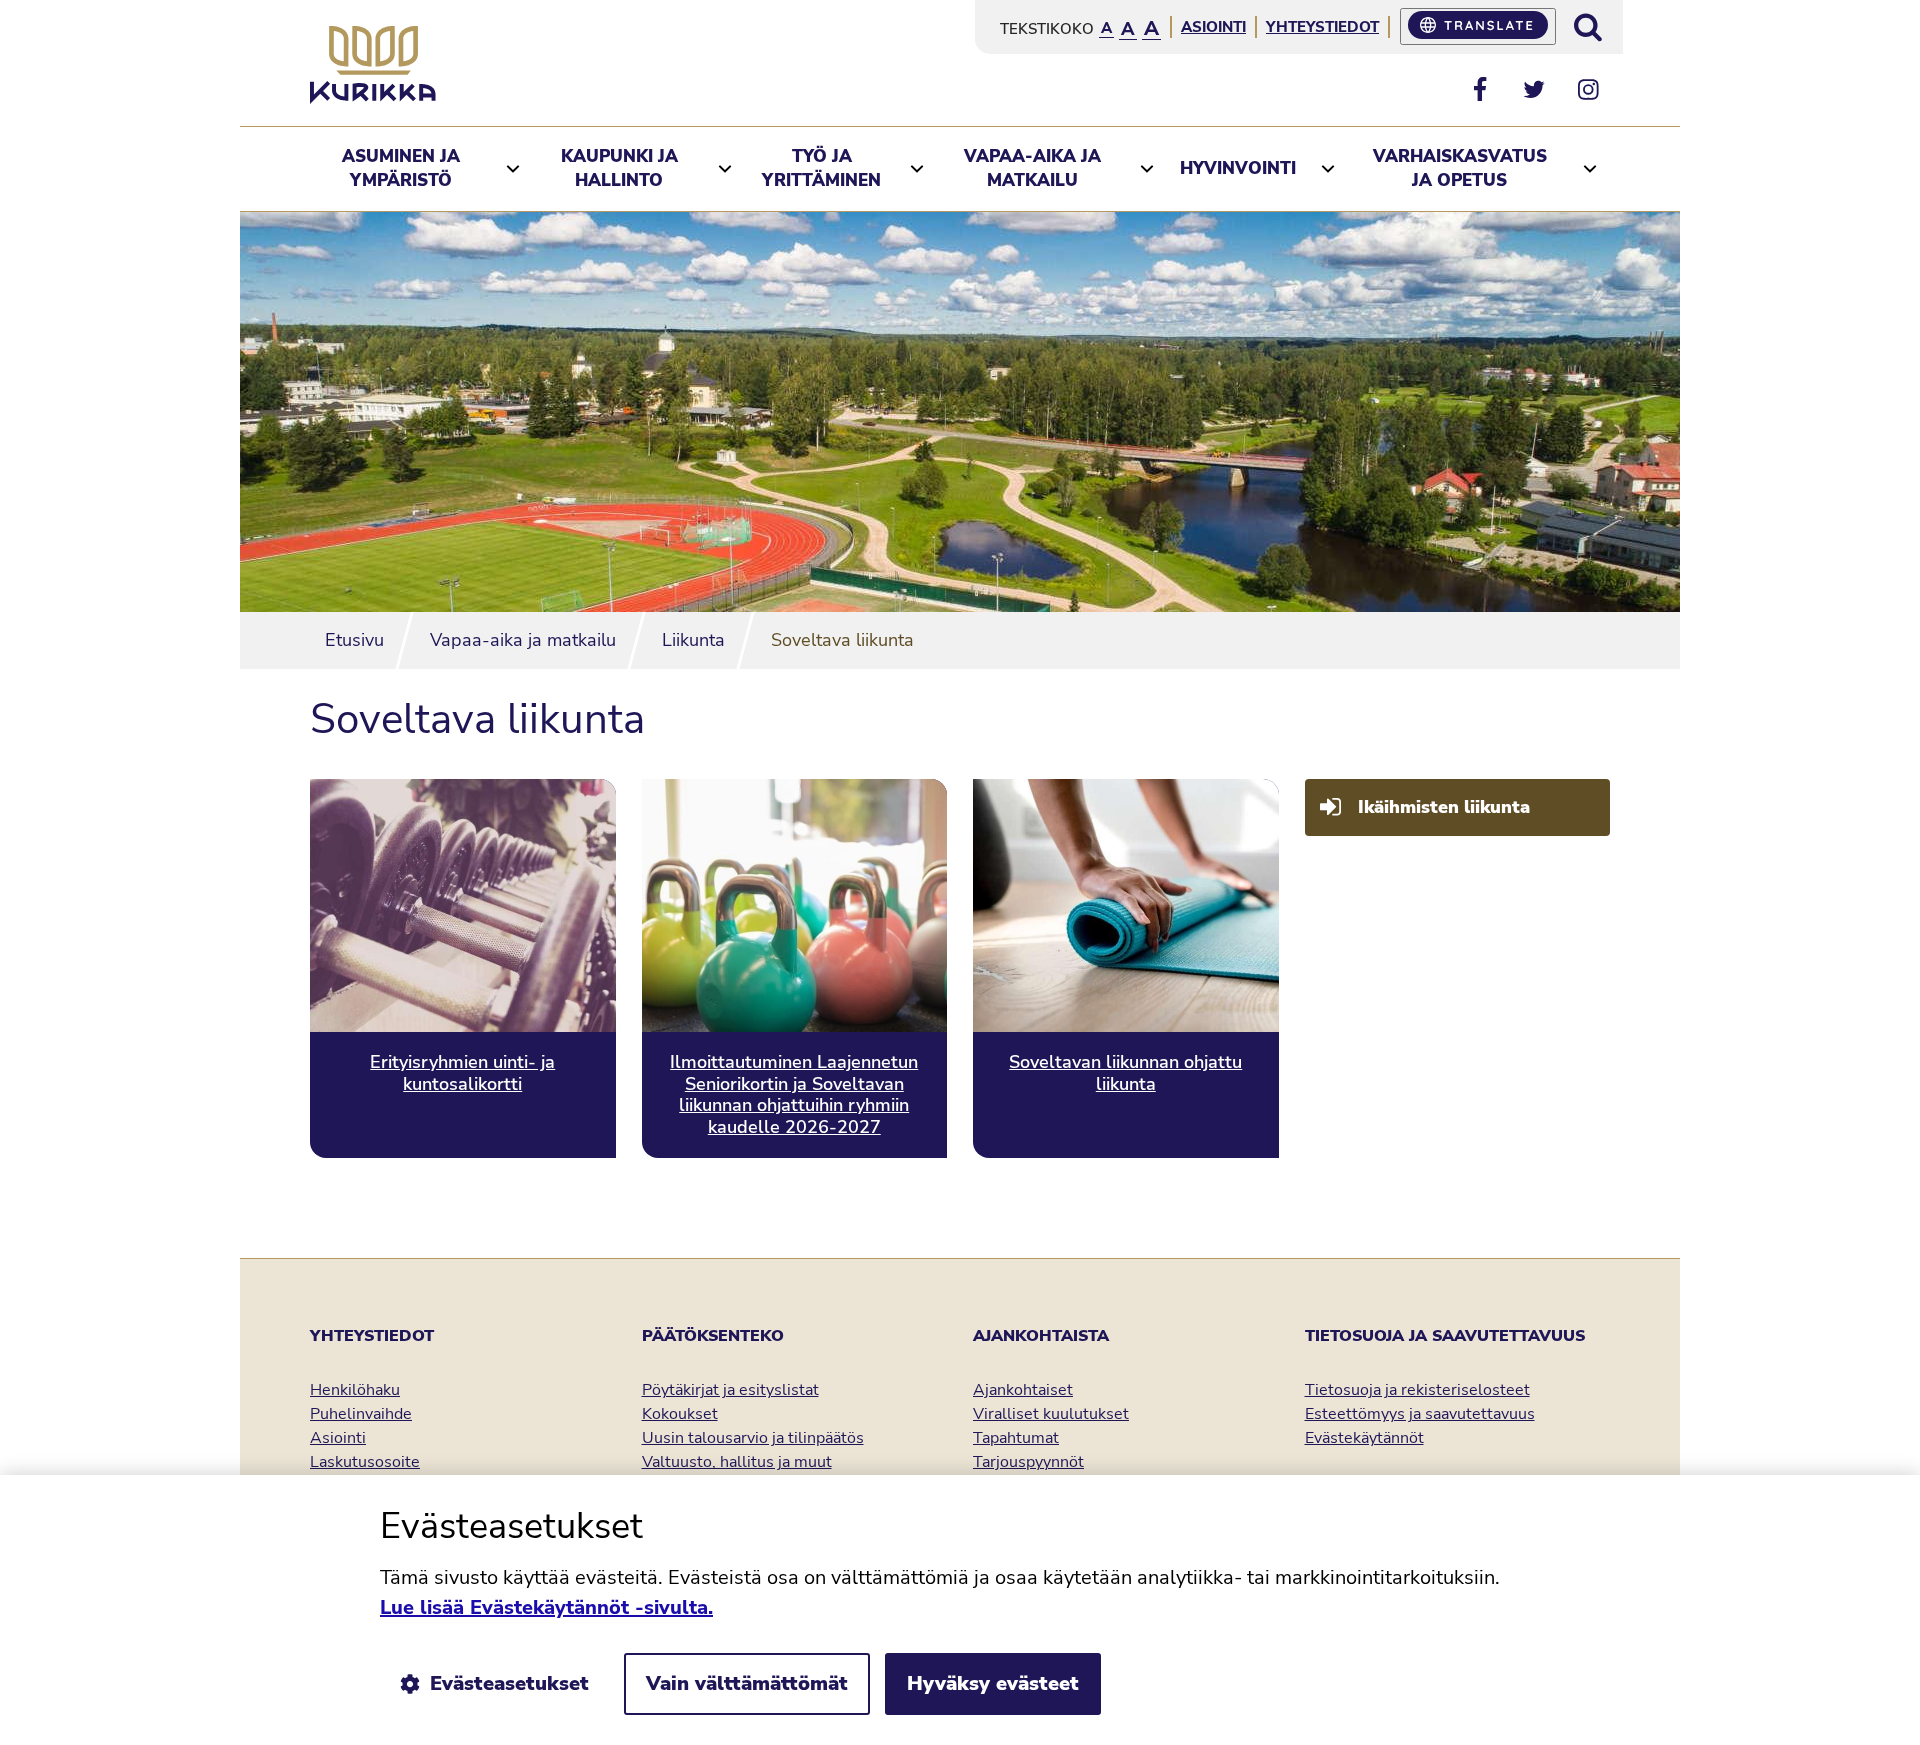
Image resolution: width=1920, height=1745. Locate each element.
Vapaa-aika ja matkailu (1032, 168)
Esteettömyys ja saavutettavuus (1420, 1414)
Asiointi (1213, 27)
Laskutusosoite (365, 1462)
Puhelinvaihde (361, 1414)
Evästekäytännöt (1364, 1438)
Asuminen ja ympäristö (401, 168)
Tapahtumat (1016, 1438)
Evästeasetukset (509, 1683)
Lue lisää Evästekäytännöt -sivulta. (546, 1607)
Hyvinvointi (1238, 168)
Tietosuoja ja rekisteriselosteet (1417, 1390)
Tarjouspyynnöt (1028, 1462)
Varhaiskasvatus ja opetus (1460, 168)
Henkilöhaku (355, 1390)
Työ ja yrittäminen (821, 168)
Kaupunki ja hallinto (619, 168)
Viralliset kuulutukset (1051, 1414)
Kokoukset (680, 1414)
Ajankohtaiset (1023, 1390)
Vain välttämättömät (747, 1683)
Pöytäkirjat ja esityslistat (730, 1390)
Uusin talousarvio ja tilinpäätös (753, 1438)
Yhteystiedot (1322, 27)
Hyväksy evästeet (993, 1683)
